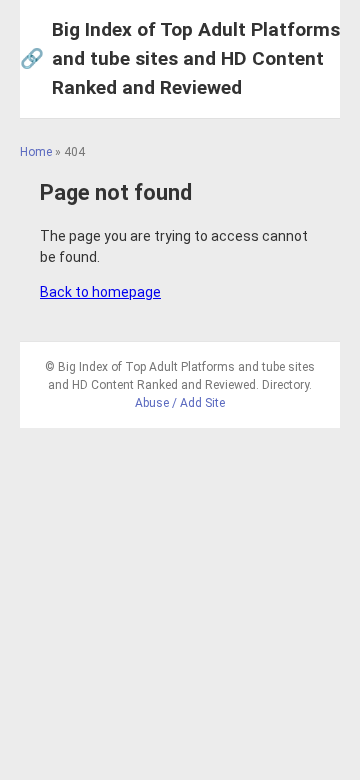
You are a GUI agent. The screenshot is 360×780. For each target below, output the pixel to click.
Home (36, 152)
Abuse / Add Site (180, 403)
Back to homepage (100, 292)
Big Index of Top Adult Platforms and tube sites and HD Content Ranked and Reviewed (180, 58)
